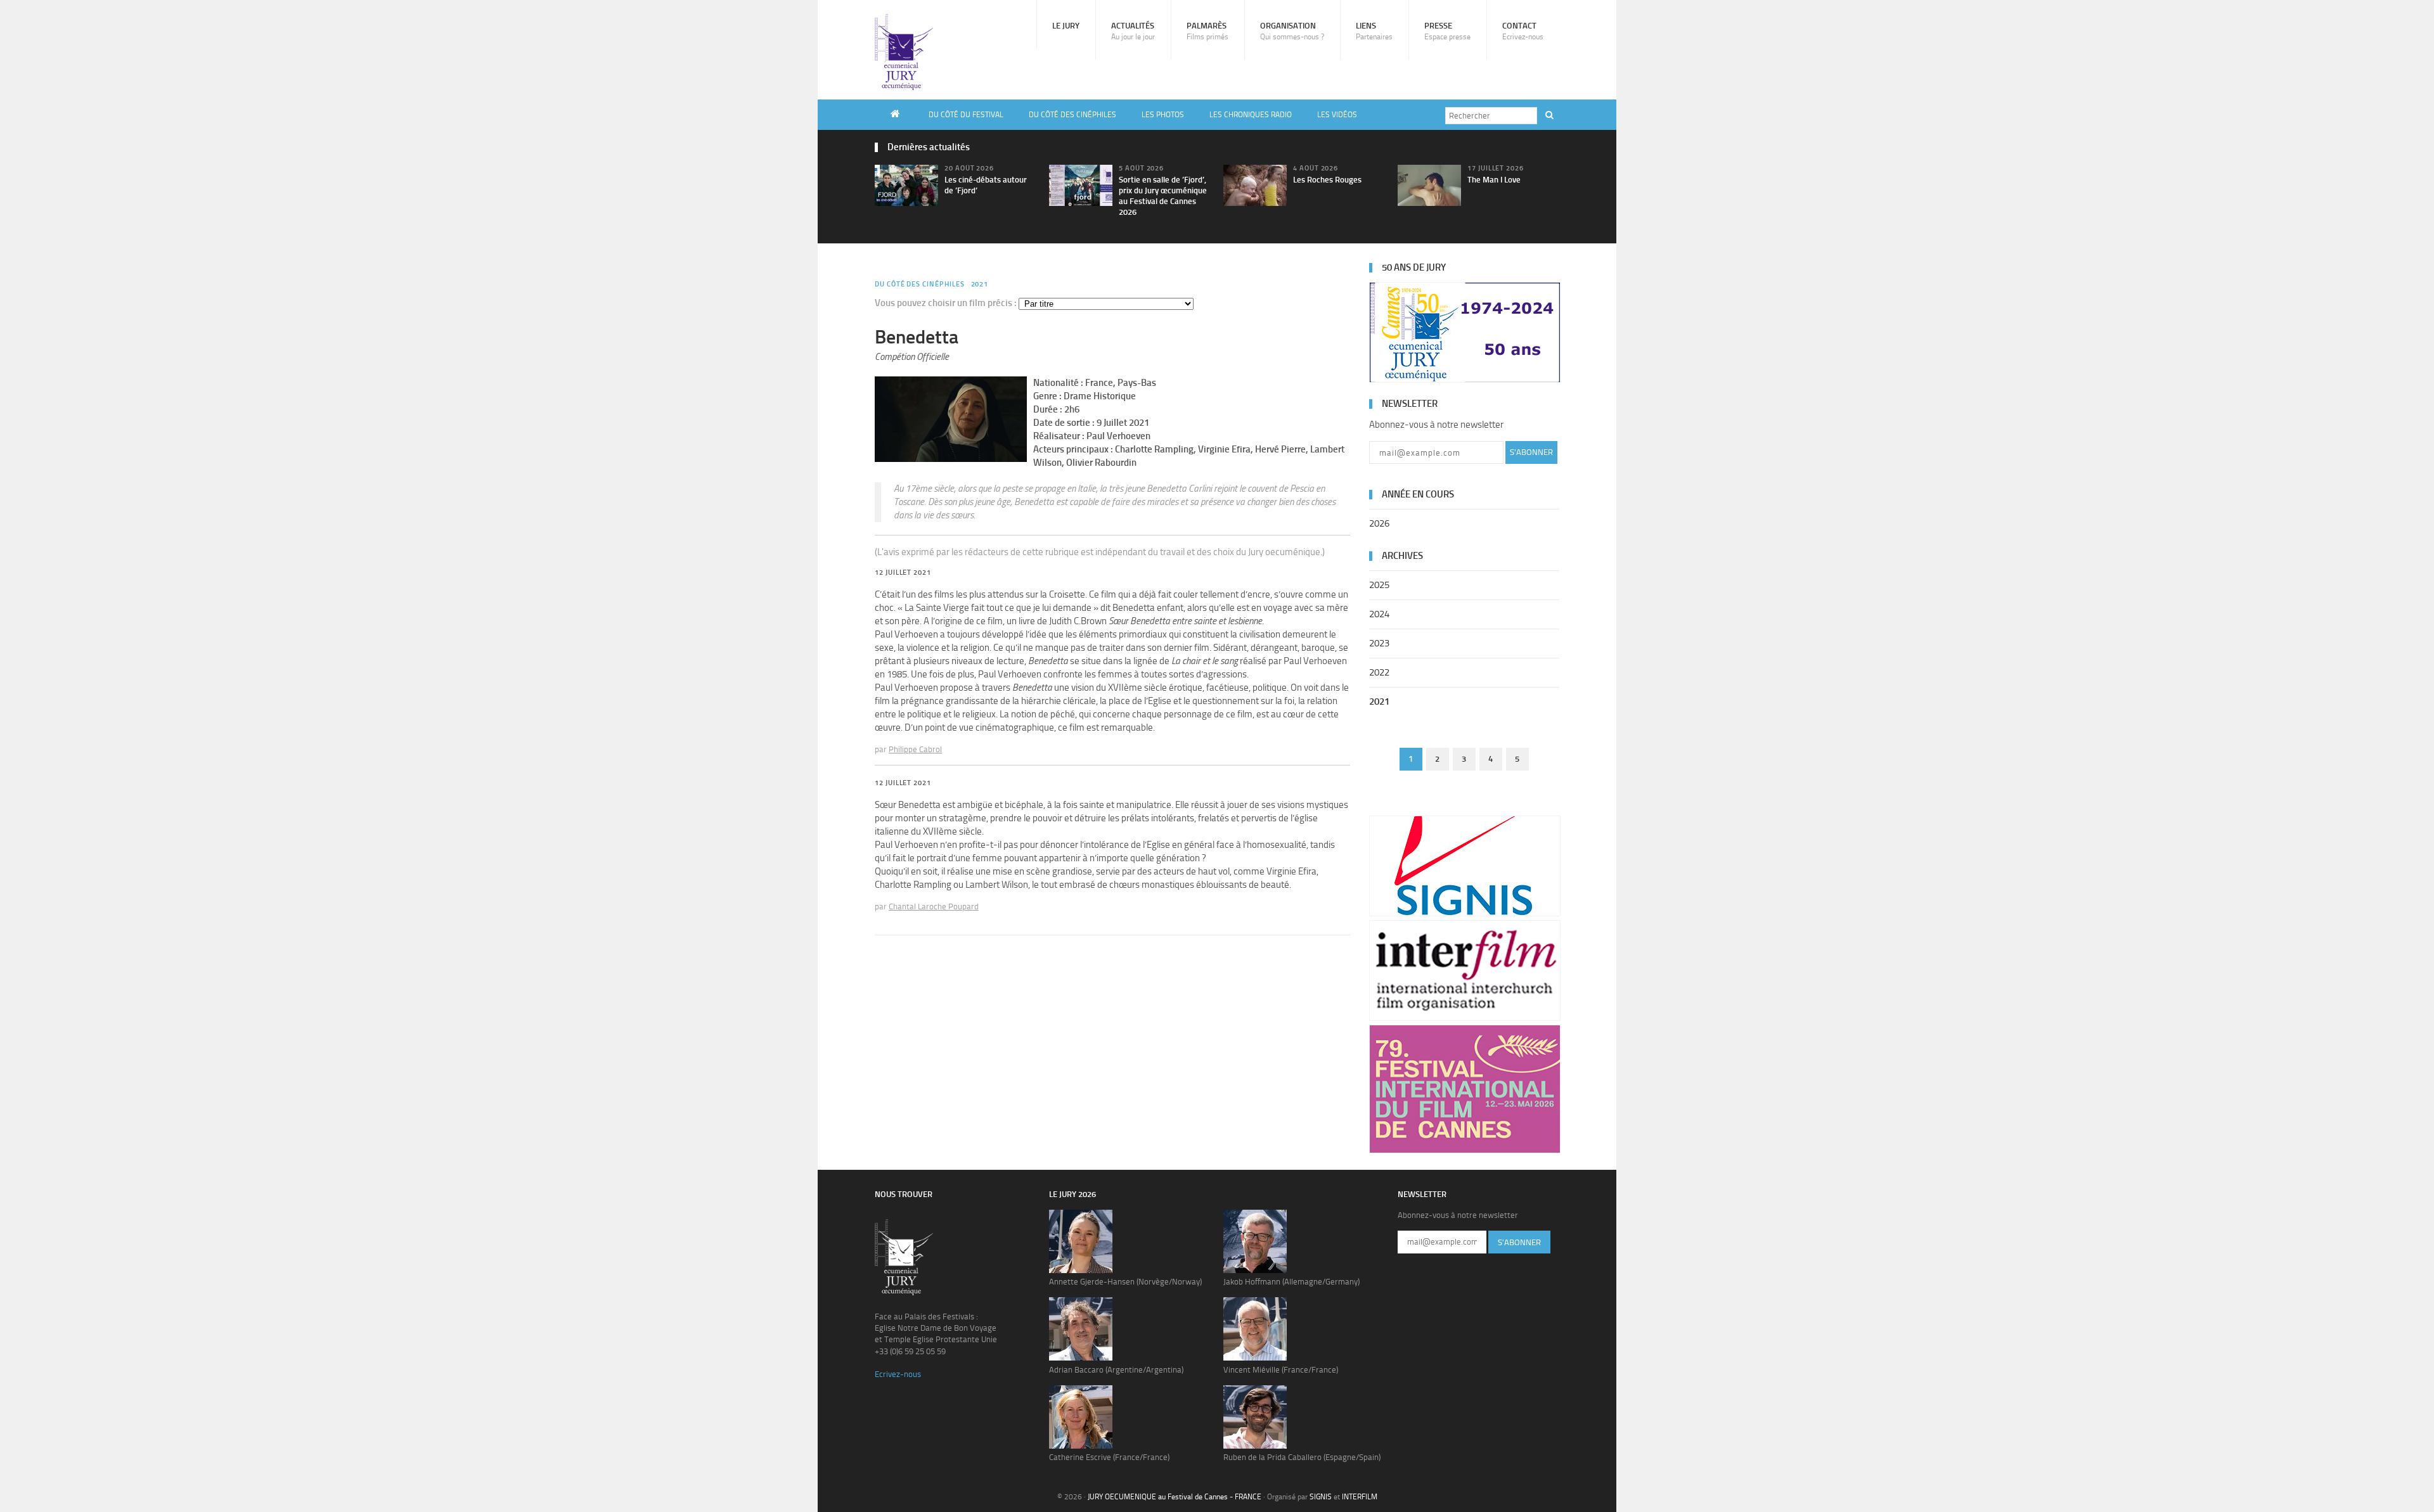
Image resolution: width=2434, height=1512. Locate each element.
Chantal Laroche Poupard (934, 907)
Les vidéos (1337, 115)
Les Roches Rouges (1327, 180)
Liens (1374, 31)
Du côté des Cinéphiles (1072, 115)
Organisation (1292, 31)
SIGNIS (1321, 1497)
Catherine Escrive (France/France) (1109, 1457)
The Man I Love (1494, 180)
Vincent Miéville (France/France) (1281, 1370)
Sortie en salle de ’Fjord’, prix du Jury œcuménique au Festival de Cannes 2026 (1163, 196)
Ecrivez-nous (898, 1374)
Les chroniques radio (1251, 115)
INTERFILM (1360, 1497)
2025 (1379, 585)
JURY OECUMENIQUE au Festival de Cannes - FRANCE (1175, 1497)
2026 (1379, 523)
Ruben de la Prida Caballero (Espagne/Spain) (1302, 1457)
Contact (1523, 31)
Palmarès (1207, 31)
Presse (1447, 31)
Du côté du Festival (966, 115)
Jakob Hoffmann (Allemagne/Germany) (1291, 1282)
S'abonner (1531, 452)
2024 (1379, 614)
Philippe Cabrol (915, 749)
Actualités (1133, 31)
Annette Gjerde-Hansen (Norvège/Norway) (1125, 1282)
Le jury (1066, 26)
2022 (1379, 672)
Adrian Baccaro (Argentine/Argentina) (1116, 1370)
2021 (980, 284)
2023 (1379, 643)
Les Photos (1163, 115)
